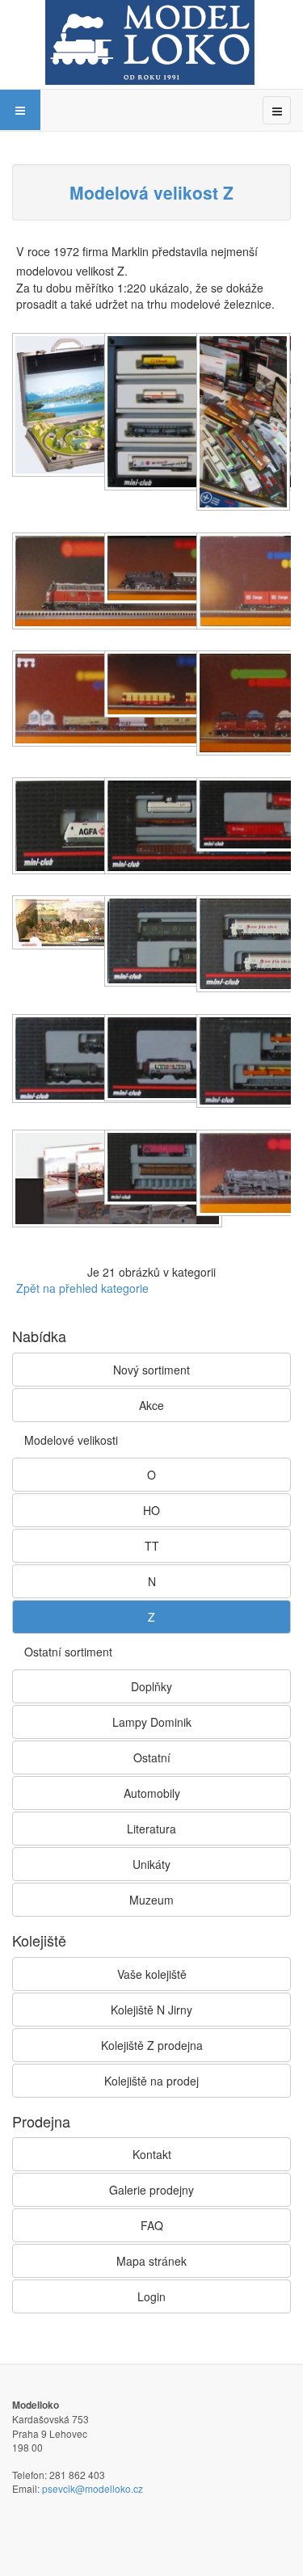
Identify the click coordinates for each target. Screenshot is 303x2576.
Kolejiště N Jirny (151, 2010)
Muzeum (151, 1900)
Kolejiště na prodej (151, 2081)
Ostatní (152, 1757)
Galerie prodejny (151, 2190)
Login (151, 2296)
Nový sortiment (151, 1370)
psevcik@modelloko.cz (93, 2488)
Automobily (152, 1793)
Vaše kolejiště (152, 1974)
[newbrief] (86, 406)
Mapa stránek (151, 2261)
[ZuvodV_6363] (245, 423)
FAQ (152, 2225)
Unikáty (151, 1864)
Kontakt (152, 2154)
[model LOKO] (150, 42)
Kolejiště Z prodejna (152, 2045)
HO (151, 1510)
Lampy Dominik (152, 1722)
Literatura (151, 1829)
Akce (151, 1405)
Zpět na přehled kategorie (82, 1288)
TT (152, 1546)
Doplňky (151, 1686)
